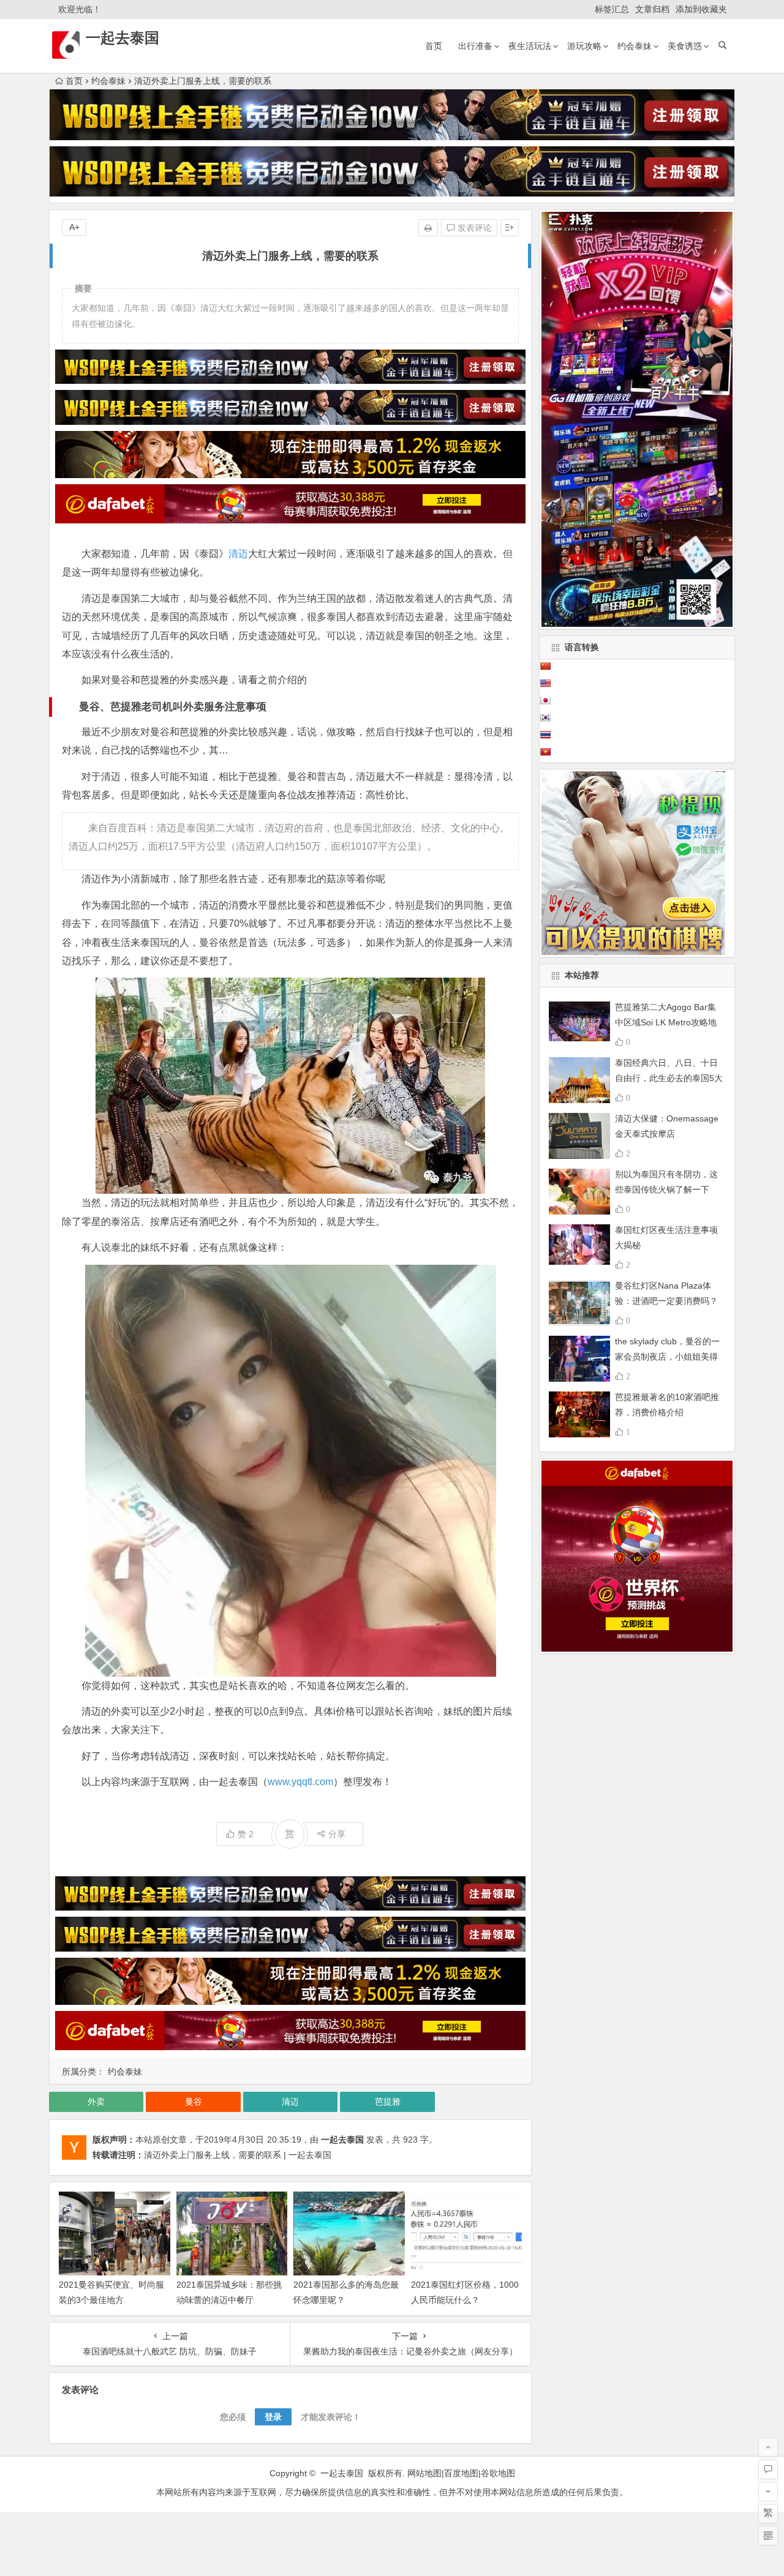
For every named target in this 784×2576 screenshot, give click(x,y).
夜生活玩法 (530, 46)
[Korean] (545, 717)
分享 (337, 1834)
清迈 (238, 554)
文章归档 (652, 9)
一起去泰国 (123, 38)
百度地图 (461, 2473)
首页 (434, 46)
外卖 (96, 2102)
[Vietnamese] (545, 752)
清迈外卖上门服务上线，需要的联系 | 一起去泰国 (238, 2155)
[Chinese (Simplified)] (545, 666)
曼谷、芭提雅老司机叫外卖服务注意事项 (173, 707)
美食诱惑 (685, 46)
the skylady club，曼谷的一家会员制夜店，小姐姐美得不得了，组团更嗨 (667, 1357)
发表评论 (473, 228)
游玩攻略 (584, 46)
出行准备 (475, 46)
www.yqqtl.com (300, 1782)
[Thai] (545, 735)
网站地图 (424, 2473)
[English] (545, 683)
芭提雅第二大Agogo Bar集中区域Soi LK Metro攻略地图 (666, 1022)
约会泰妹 (635, 46)
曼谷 (194, 2102)
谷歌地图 (498, 2473)
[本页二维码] (768, 2536)
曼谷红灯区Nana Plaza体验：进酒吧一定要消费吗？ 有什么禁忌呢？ (666, 1301)
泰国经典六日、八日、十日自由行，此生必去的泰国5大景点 (669, 1078)
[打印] (428, 228)
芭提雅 (388, 2102)
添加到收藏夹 (701, 9)
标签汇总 (612, 9)
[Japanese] (545, 700)
